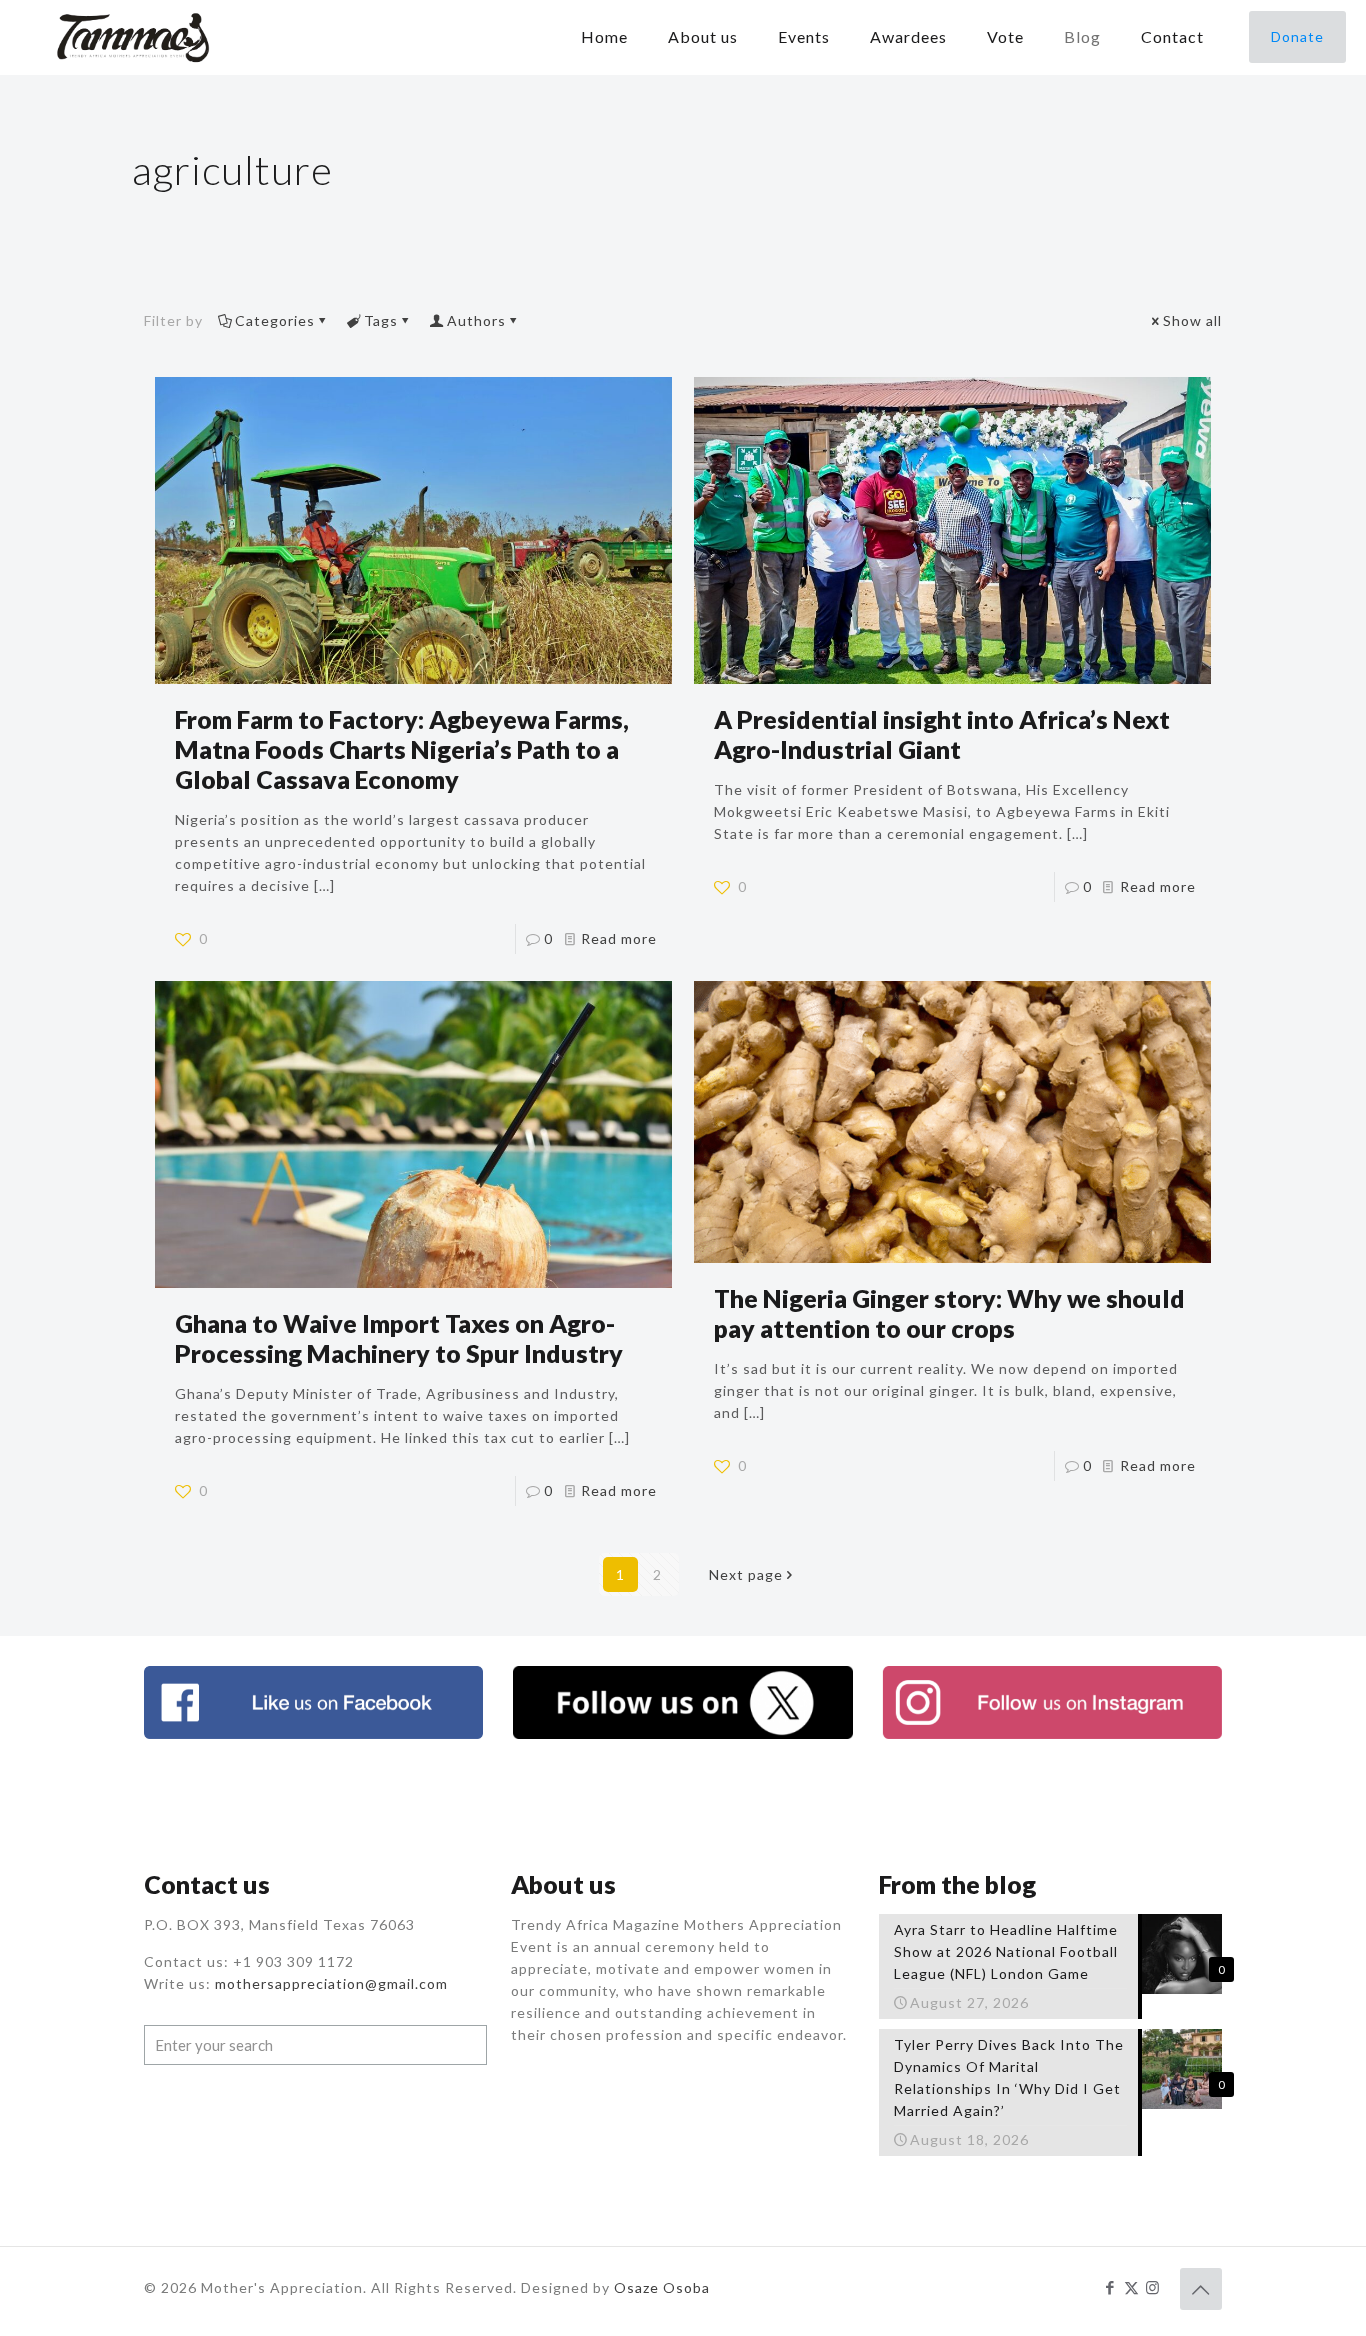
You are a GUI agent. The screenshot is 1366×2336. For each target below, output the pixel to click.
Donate (1297, 36)
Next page (746, 1574)
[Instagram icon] (1152, 2287)
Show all (1192, 320)
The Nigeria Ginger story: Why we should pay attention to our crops (949, 1313)
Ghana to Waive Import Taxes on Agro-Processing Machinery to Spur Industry (399, 1338)
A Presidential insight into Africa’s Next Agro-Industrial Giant (942, 734)
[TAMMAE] (135, 37)
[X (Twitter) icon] (1131, 2287)
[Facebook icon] (1110, 2287)
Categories (275, 320)
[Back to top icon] (1201, 2289)
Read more (619, 938)
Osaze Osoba (662, 2287)
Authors (476, 320)
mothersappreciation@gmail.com (331, 1983)
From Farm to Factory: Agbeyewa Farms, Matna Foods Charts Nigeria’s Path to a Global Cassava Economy (402, 749)
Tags (381, 320)
